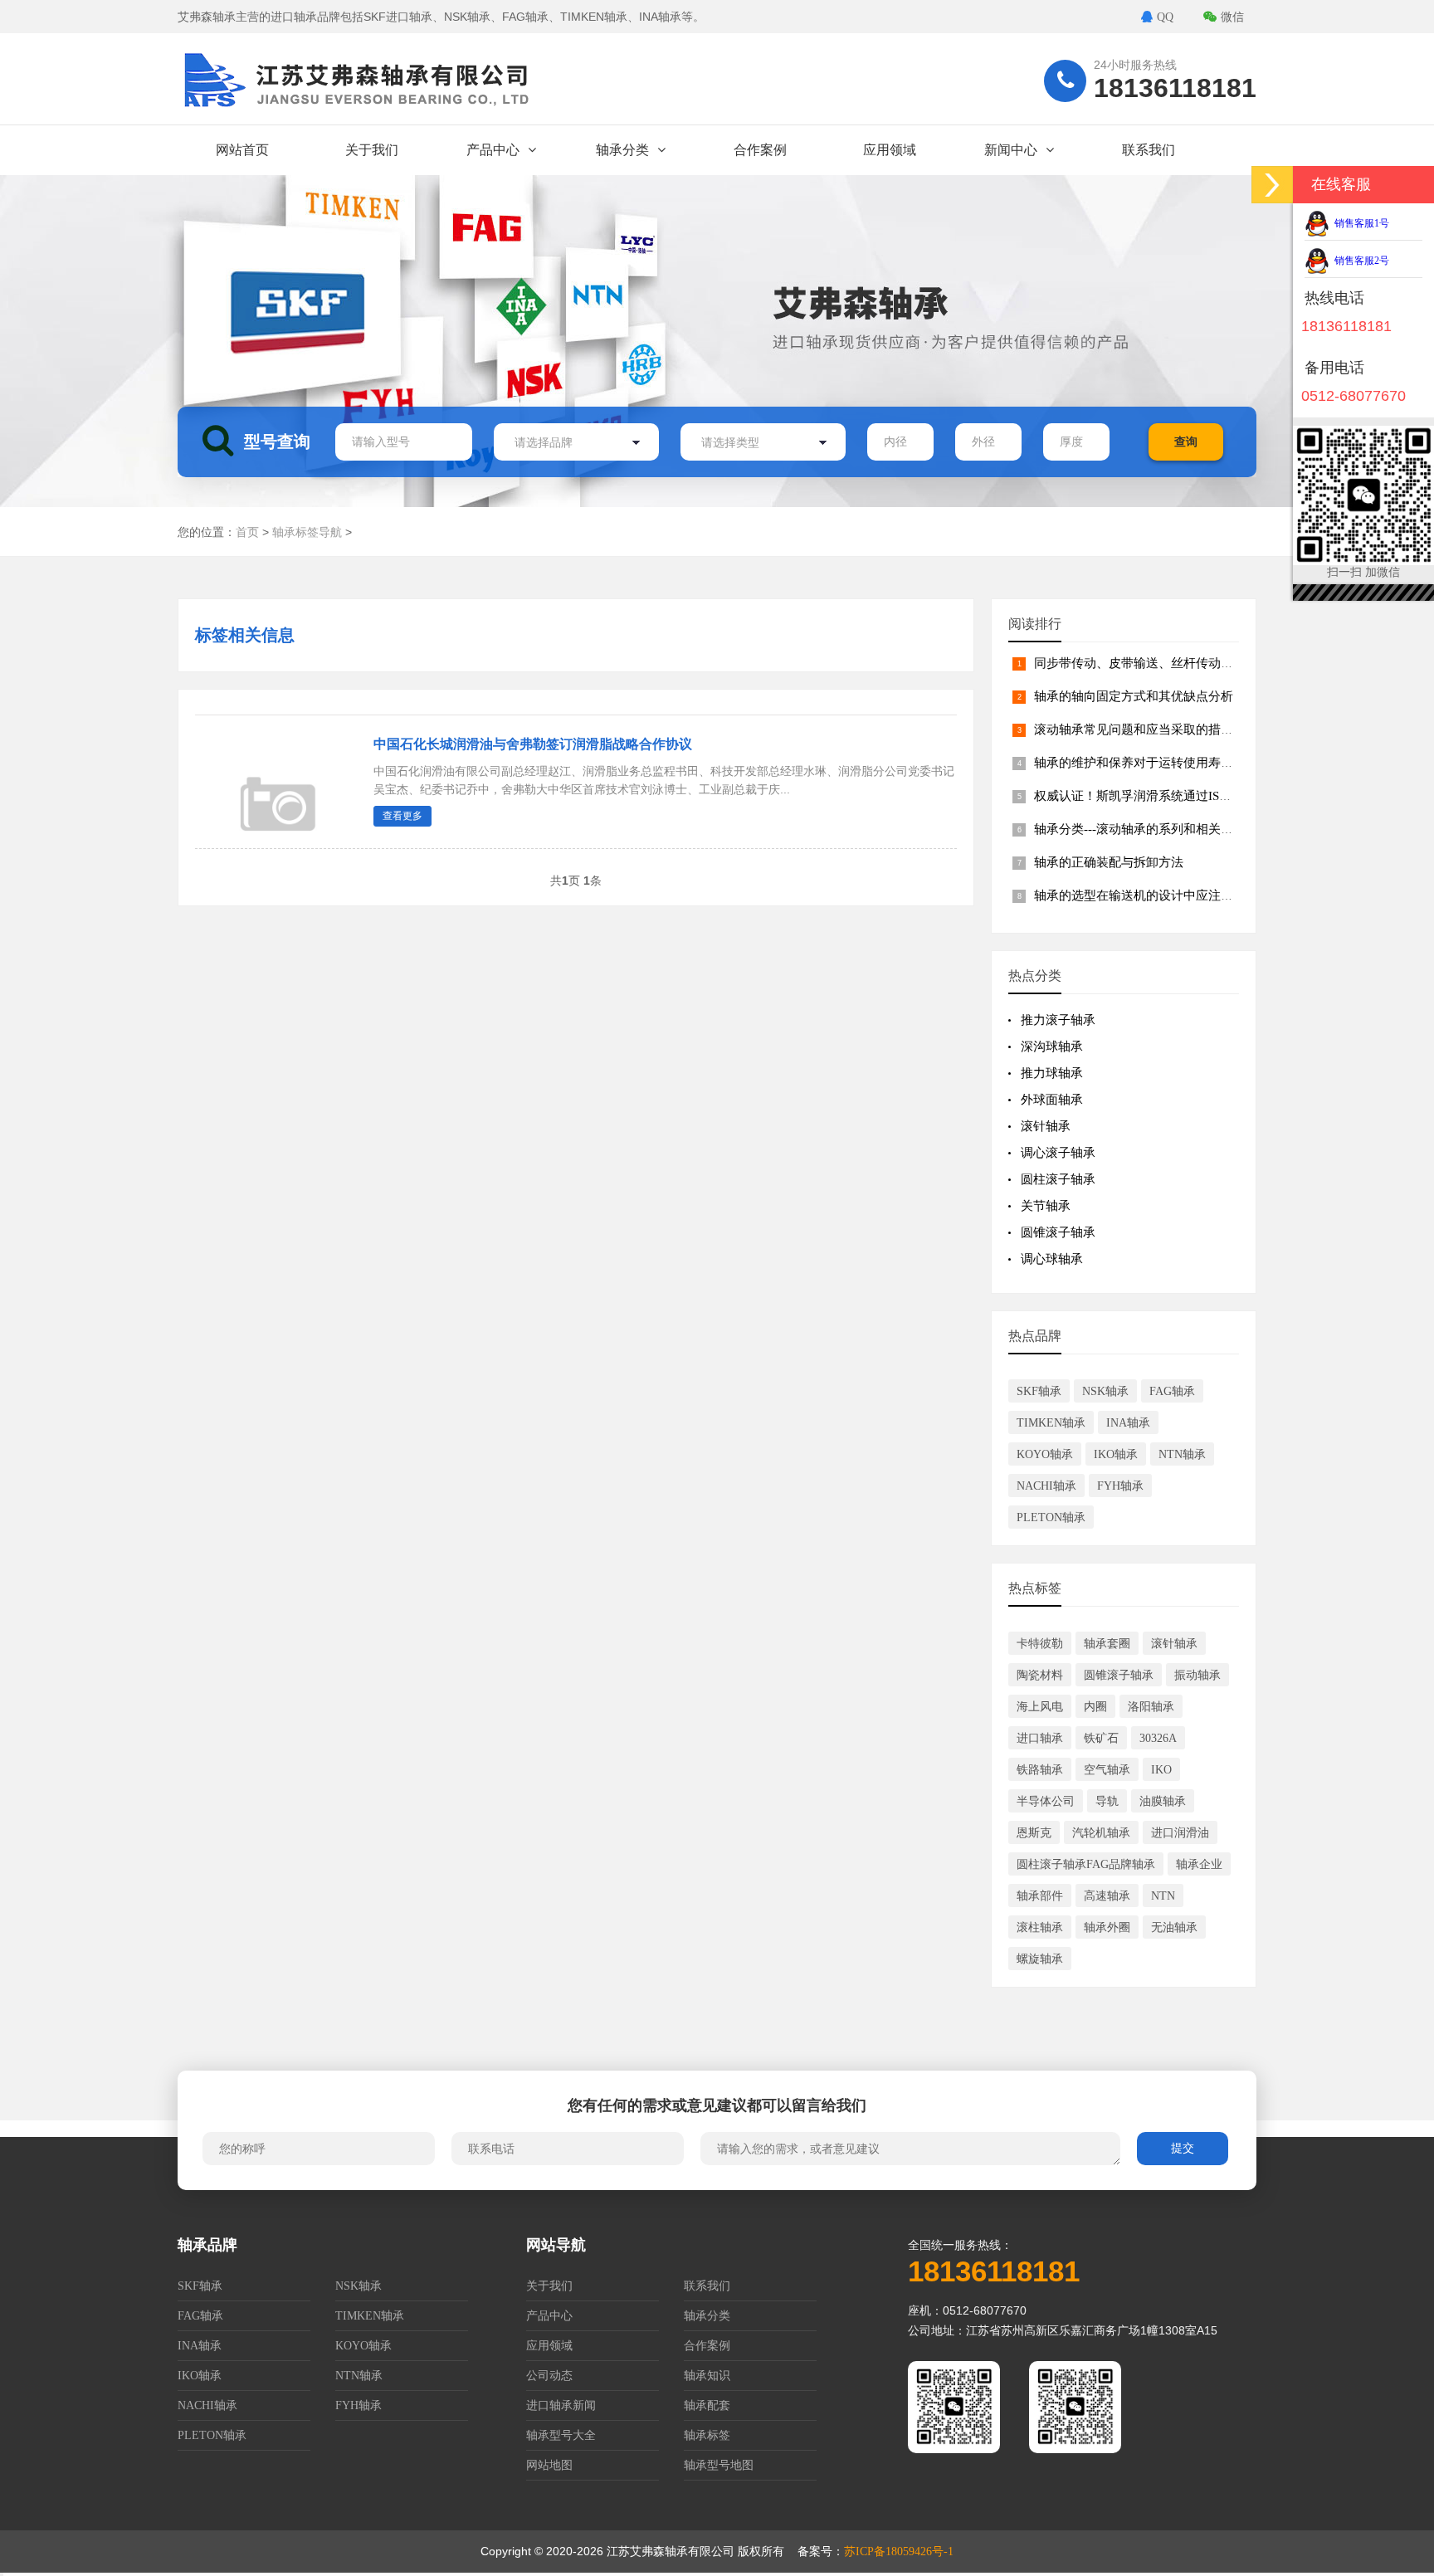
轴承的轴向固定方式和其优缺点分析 (1134, 696)
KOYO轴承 (1045, 1454)
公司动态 (549, 2376)
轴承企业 (1199, 1864)
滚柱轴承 (1040, 1927)
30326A (1158, 1738)
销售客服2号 (1359, 261)
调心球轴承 (1052, 1259)
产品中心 (493, 150)
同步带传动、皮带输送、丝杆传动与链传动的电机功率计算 (1196, 663)
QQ (1165, 17)
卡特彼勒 (1040, 1644)
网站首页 (242, 150)
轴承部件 (1040, 1896)
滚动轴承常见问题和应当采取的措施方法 (1146, 729)
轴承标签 (707, 2435)
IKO (1161, 1770)
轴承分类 (622, 150)
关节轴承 (1046, 1206)
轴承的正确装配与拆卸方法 (1109, 862)
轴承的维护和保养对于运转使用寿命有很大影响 (1165, 763)
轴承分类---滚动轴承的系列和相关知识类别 (1152, 829)
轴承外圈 (1107, 1927)
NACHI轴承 (1046, 1486)
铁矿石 (1101, 1738)
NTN (1163, 1896)
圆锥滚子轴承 (1058, 1232)
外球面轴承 (1052, 1100)
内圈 (1095, 1707)
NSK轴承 (1105, 1391)
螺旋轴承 (1040, 1959)
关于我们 (372, 150)
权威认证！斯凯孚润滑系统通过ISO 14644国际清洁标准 (1187, 796)
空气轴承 (1107, 1770)
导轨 (1107, 1801)
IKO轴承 (1116, 1454)
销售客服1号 (1359, 223)
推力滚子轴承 (1058, 1020)
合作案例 (760, 150)
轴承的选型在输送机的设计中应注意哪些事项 (1158, 895)
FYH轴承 (1120, 1486)
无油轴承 (1174, 1927)
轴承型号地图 (719, 2465)
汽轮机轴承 (1101, 1833)
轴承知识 (707, 2376)
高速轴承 (1107, 1896)
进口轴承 (1040, 1738)
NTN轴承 (1182, 1454)
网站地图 (549, 2465)
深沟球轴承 (1052, 1046)
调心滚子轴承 (1058, 1153)
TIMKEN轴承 (1051, 1423)
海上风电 (1040, 1707)
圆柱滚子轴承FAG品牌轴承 (1086, 1864)
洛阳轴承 (1151, 1707)
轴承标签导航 (307, 532)
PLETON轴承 (1051, 1517)
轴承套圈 (1107, 1644)
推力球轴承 (1052, 1073)
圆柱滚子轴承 (1058, 1179)
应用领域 (890, 150)
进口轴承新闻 (561, 2405)
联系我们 (1149, 150)
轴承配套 (707, 2405)
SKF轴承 (1039, 1391)
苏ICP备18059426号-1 (899, 2552)
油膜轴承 (1163, 1801)
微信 (1232, 17)
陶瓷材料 (1040, 1675)
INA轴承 (1128, 1423)
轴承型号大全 (561, 2435)
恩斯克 (1034, 1833)
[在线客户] (1272, 185)
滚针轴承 (1046, 1126)
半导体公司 (1046, 1801)
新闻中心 (1011, 150)
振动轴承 (1197, 1675)
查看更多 (402, 816)
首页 (247, 532)
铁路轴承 (1040, 1770)
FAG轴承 (1172, 1391)
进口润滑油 (1180, 1833)
